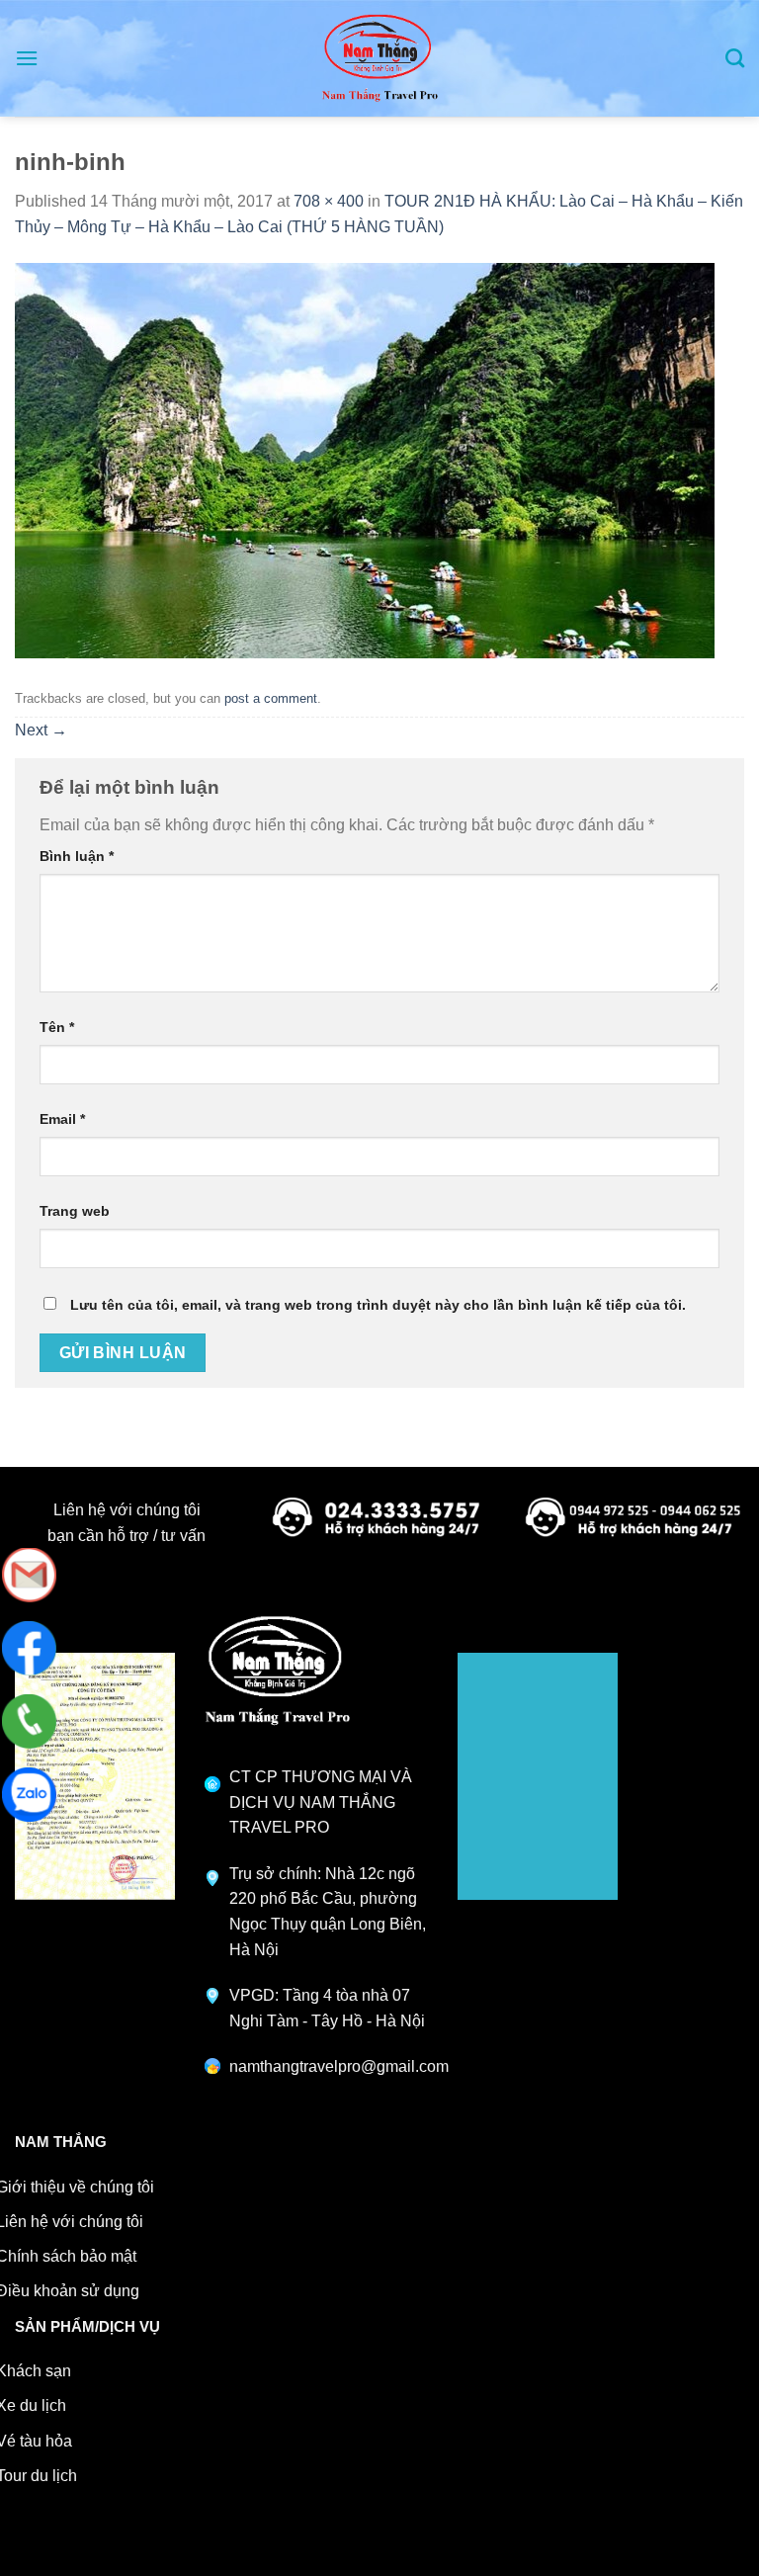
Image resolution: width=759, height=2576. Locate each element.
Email (62, 1119)
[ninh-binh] (365, 460)
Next (41, 730)
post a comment (271, 698)
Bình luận (77, 856)
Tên (57, 1027)
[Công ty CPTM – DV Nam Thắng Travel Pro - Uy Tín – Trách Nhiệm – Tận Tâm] (379, 58)
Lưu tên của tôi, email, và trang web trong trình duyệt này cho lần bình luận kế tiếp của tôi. (378, 1305)
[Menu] (27, 58)
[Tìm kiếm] (735, 58)
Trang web (75, 1211)
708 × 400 (329, 201)
